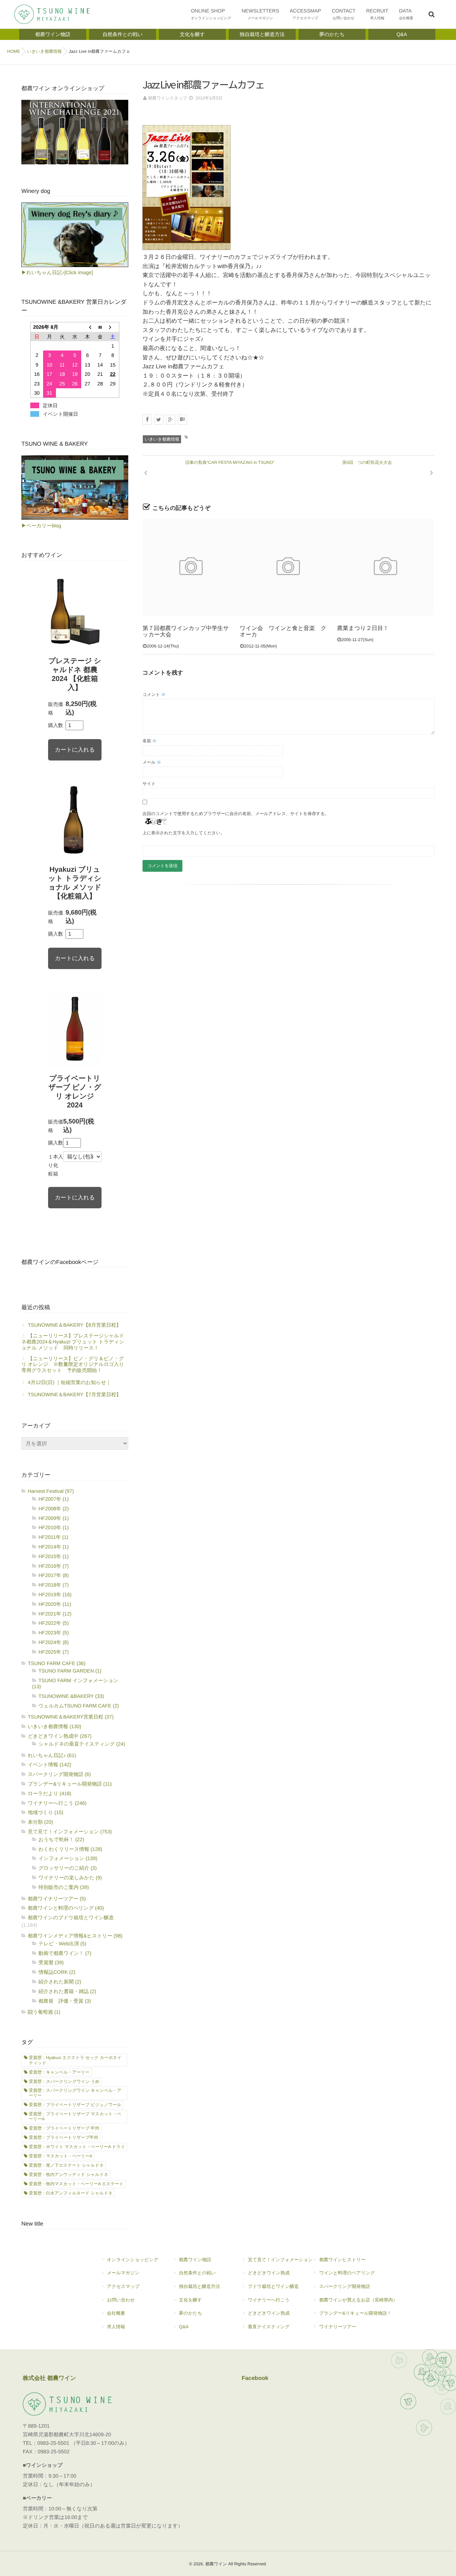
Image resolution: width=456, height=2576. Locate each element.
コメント (154, 695)
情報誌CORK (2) (57, 1972)
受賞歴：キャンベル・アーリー (59, 2072)
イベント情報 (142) (50, 1765)
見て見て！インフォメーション (280, 2260)
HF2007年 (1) (54, 1499)
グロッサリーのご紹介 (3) (68, 1868)
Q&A (184, 2327)
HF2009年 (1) (54, 1518)
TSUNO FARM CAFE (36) (57, 1663)
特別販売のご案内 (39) (64, 1887)
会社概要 (116, 2313)
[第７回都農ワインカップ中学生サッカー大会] (191, 567)
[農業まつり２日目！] (385, 567)
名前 (149, 741)
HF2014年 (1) (54, 1547)
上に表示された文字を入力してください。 (184, 833)
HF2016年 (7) (54, 1566)
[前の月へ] (88, 327)
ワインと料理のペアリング (347, 2273)
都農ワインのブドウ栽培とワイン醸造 (71, 1917)
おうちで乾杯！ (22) (61, 1839)
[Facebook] (147, 420)
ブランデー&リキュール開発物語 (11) (70, 1784)
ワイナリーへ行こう (269, 2300)
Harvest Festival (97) (51, 1491)
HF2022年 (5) (54, 1623)
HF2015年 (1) (54, 1556)
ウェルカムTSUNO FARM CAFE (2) (79, 1706)
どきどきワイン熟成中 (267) (60, 1736)
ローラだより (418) (50, 1793)
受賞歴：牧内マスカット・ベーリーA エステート (76, 2184)
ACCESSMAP (305, 14)
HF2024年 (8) (54, 1642)
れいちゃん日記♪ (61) (52, 1755)
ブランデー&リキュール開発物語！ (355, 2313)
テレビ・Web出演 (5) (63, 1943)
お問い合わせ (121, 2300)
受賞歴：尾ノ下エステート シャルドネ (66, 2165)
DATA (406, 14)
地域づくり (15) (46, 1812)
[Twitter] (159, 420)
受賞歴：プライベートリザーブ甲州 (63, 2137)
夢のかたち (190, 2313)
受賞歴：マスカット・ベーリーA (61, 2156)
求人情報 (116, 2327)
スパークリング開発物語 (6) (59, 1774)
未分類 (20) (40, 1822)
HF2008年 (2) (54, 1509)
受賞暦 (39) (51, 1962)
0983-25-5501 (53, 2443)
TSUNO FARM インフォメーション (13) (75, 1683)
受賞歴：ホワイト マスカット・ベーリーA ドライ (77, 2147)
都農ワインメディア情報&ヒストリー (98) (75, 1936)
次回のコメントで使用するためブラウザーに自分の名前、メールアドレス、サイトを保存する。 (236, 814)
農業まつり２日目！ (363, 628)
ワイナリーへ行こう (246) (57, 1803)
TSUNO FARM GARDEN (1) (70, 1671)
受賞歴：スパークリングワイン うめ (64, 2081)
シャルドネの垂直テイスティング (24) (82, 1744)
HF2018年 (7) (54, 1585)
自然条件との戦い (197, 2273)
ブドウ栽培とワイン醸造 (273, 2286)
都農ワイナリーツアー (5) (57, 1899)
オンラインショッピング (133, 2260)
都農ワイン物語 (195, 2260)
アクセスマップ (123, 2286)
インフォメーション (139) (68, 1858)
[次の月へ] (113, 327)
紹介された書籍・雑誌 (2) (67, 1991)
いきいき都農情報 (162, 439)
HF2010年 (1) (54, 1527)
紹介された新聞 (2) (60, 1982)
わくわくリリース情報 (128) (70, 1849)
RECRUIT (377, 14)
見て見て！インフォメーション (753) (70, 1832)
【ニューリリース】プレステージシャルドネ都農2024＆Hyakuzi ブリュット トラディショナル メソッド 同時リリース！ (73, 1342)
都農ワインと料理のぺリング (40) (66, 1908)
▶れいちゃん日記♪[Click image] (57, 272)
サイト (149, 784)
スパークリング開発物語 (345, 2286)
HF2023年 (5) (54, 1633)
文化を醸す (190, 2300)
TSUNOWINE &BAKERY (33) (71, 1696)
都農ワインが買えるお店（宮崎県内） (358, 2300)
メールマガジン (123, 2273)
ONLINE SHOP (211, 14)
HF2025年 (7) (54, 1652)
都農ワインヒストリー (342, 2260)
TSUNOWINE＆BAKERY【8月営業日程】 (74, 1325)
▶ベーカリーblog (41, 526)
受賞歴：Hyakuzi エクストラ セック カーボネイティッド (75, 2060)
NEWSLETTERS (260, 14)
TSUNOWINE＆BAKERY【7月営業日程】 (74, 1394)
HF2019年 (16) (55, 1594)
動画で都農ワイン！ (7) (65, 1953)
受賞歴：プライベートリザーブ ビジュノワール (75, 2105)
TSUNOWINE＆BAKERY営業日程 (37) (71, 1717)
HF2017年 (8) (54, 1575)
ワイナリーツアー (338, 2327)
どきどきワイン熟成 (269, 2273)
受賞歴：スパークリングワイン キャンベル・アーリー (75, 2093)
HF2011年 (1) (53, 1537)
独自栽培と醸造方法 (199, 2286)
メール (152, 762)
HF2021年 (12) (55, 1614)
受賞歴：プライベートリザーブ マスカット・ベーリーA (75, 2116)
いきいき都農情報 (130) (55, 1726)
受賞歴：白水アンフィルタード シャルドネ (71, 2193)
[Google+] (171, 420)
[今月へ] (100, 327)
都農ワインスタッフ (167, 98)
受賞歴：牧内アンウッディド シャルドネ (69, 2175)
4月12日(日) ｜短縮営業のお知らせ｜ (69, 1382)
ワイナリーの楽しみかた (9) (70, 1878)
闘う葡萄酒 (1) (44, 2012)
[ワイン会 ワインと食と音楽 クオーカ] (288, 567)
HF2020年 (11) (55, 1604)
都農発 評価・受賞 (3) (65, 2001)
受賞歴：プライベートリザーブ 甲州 (64, 2128)
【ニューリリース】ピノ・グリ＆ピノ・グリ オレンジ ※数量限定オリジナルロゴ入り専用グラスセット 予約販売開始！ (73, 1364)
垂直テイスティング (269, 2327)
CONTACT (344, 14)
